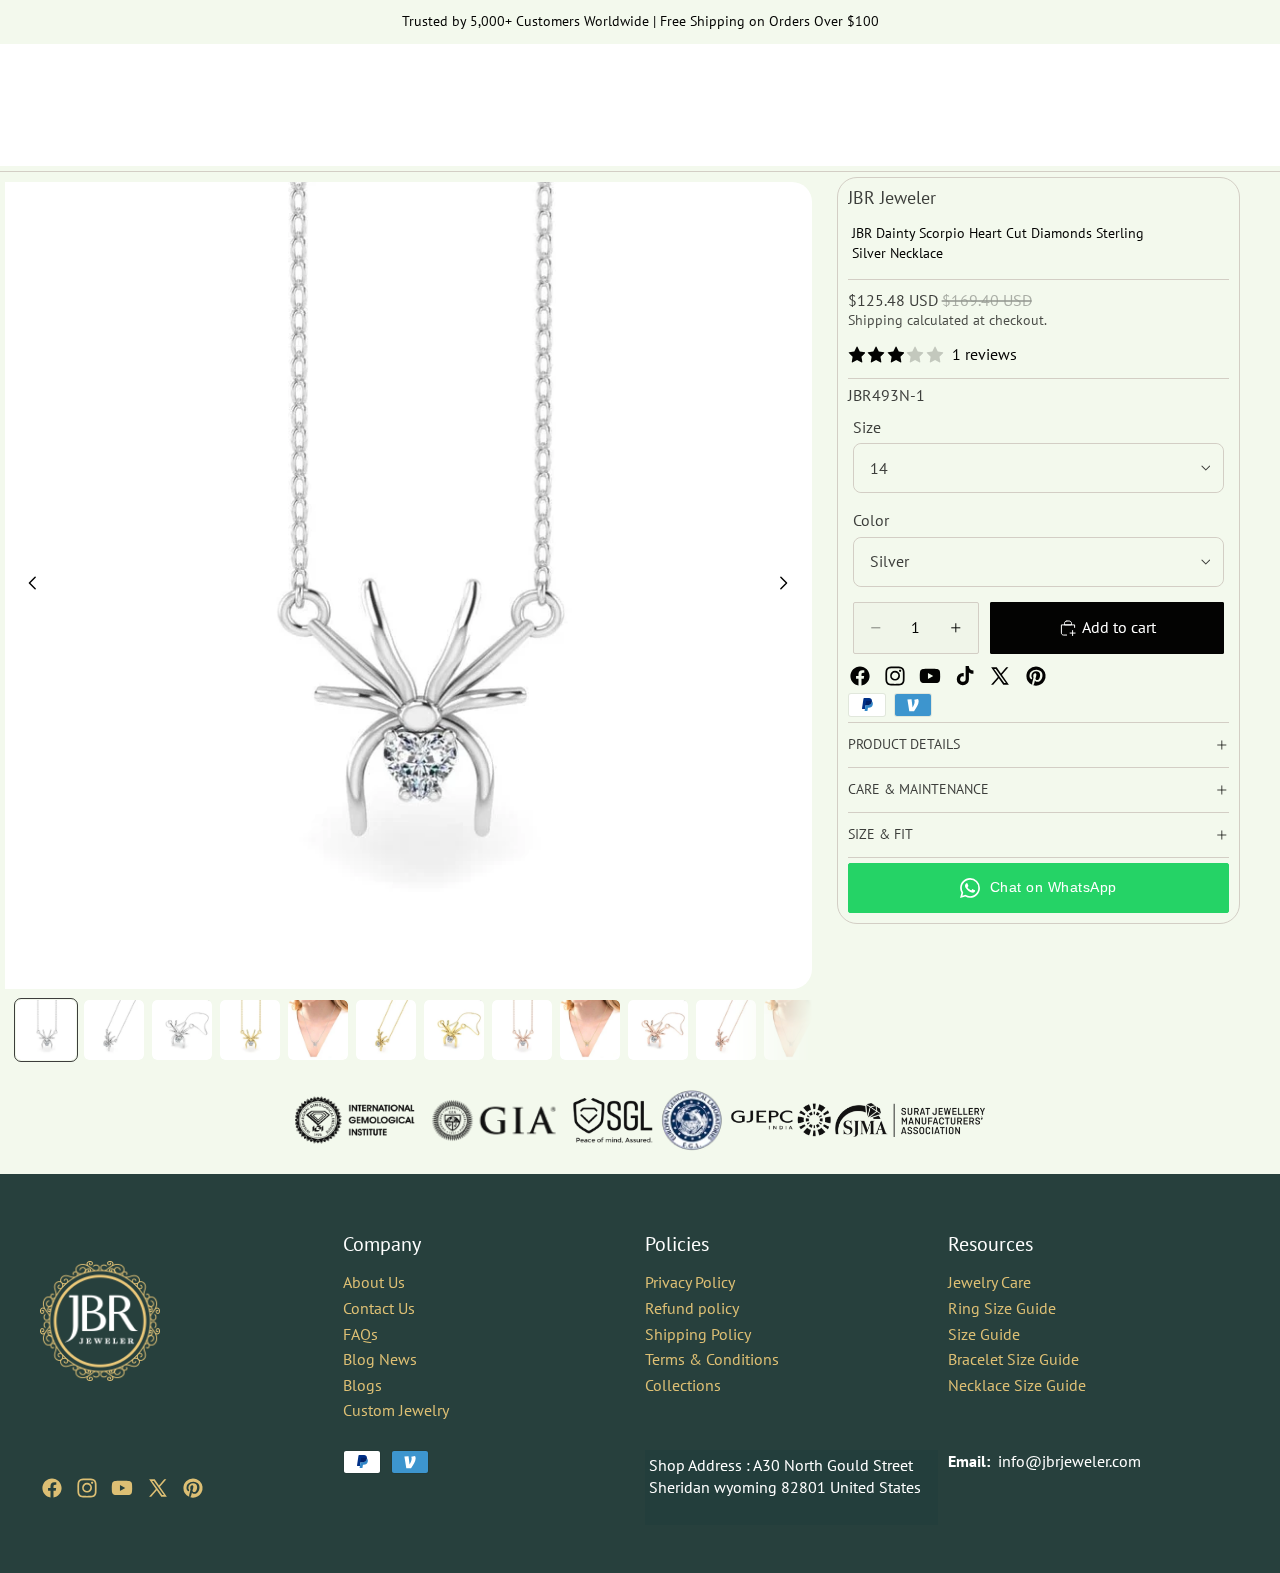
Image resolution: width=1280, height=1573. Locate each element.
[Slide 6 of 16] (386, 1030)
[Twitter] (1000, 676)
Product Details (904, 744)
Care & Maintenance (918, 789)
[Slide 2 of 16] (114, 1030)
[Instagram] (895, 676)
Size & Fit (880, 834)
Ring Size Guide (1002, 1308)
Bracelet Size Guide (1013, 1359)
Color (871, 520)
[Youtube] (930, 676)
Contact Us (379, 1308)
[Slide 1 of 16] (46, 1030)
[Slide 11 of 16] (726, 1030)
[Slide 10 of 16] (658, 1030)
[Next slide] (790, 586)
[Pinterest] (1036, 676)
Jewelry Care (989, 1282)
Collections (683, 1385)
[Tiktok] (965, 676)
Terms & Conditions (712, 1359)
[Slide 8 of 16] (522, 1030)
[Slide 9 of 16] (590, 1030)
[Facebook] (860, 676)
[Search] (1132, 95)
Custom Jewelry (396, 1410)
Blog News (380, 1359)
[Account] (1174, 95)
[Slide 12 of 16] (794, 1030)
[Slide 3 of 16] (182, 1030)
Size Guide (984, 1334)
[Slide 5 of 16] (318, 1030)
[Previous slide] (27, 586)
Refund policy (692, 1308)
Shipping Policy (698, 1334)
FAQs (360, 1334)
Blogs (362, 1385)
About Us (374, 1282)
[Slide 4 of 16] (250, 1030)
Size (867, 427)
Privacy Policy (690, 1282)
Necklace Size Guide (1017, 1385)
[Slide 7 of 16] (454, 1030)
